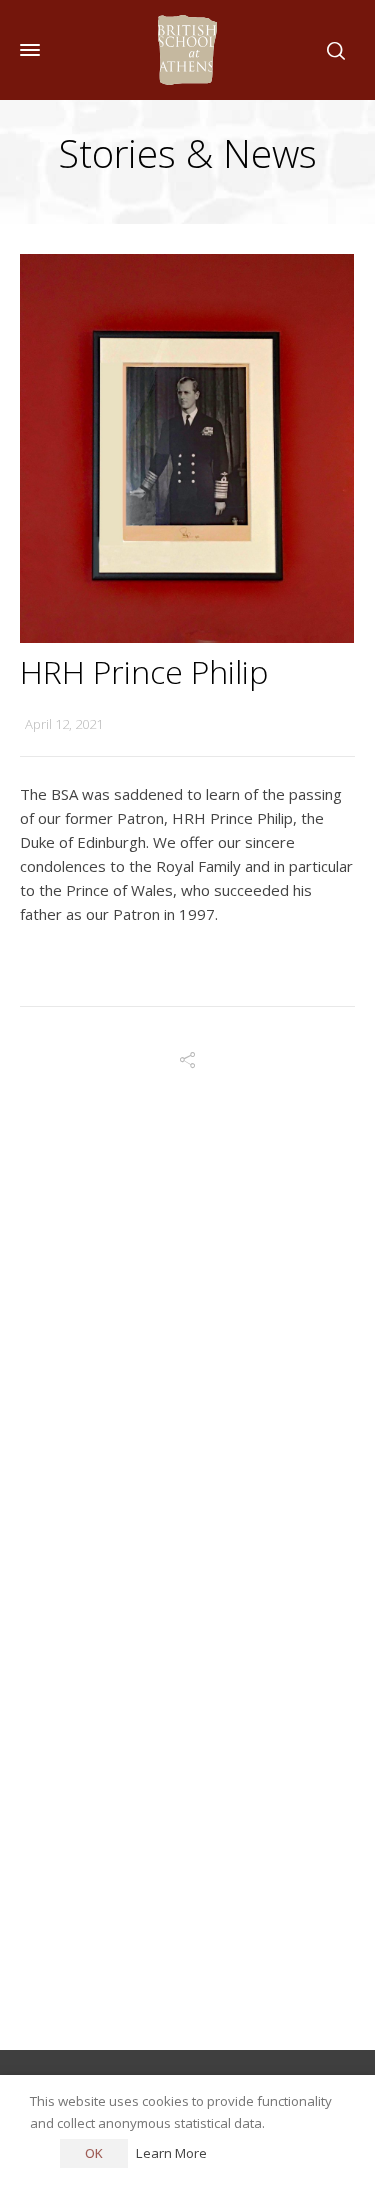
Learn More (171, 2153)
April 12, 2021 (64, 724)
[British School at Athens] (187, 50)
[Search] (332, 50)
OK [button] (94, 2153)
